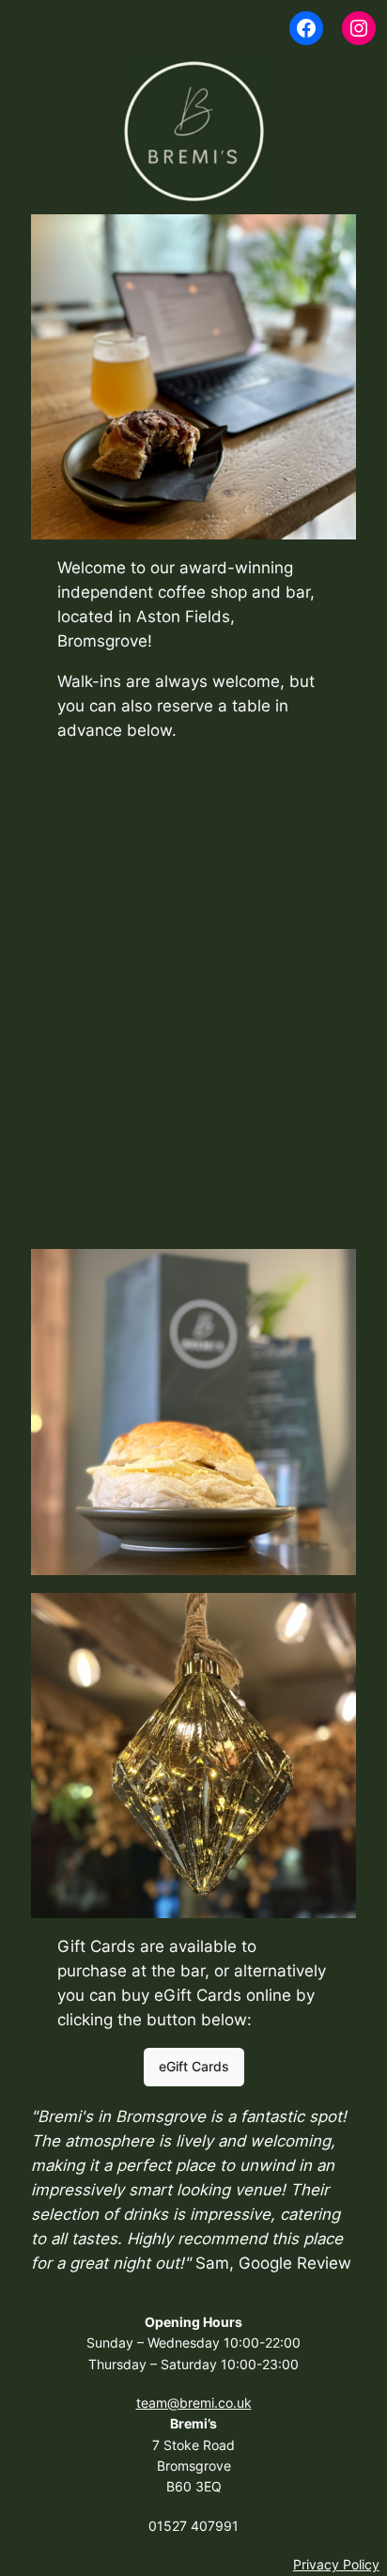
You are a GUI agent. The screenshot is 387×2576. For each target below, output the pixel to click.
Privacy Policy (336, 2564)
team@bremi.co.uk (194, 2403)
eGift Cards (194, 2066)
